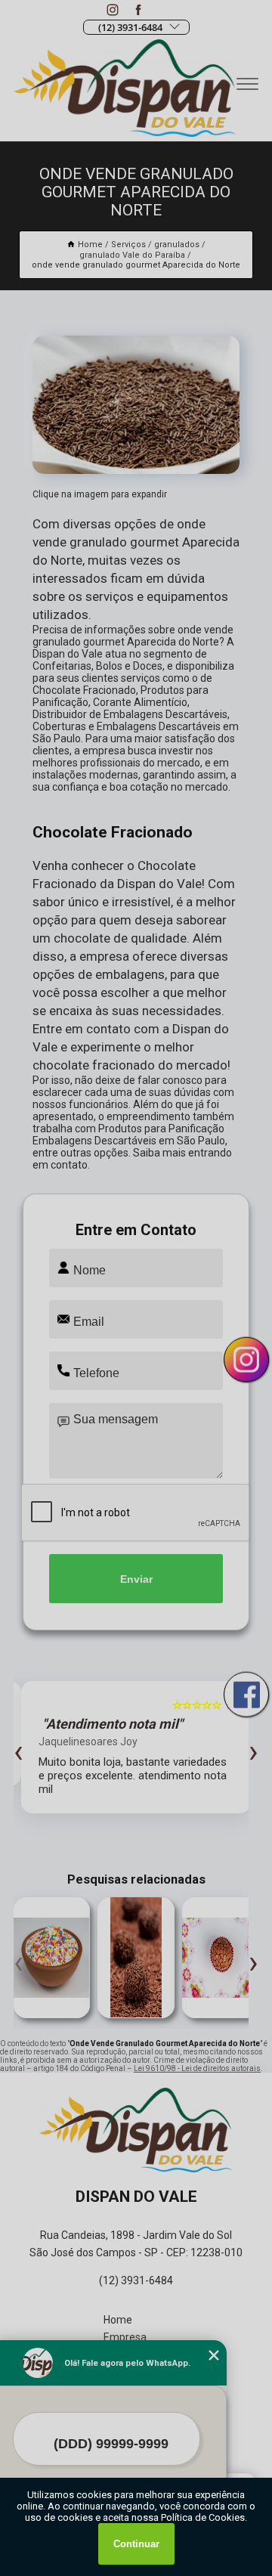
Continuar (136, 2544)
